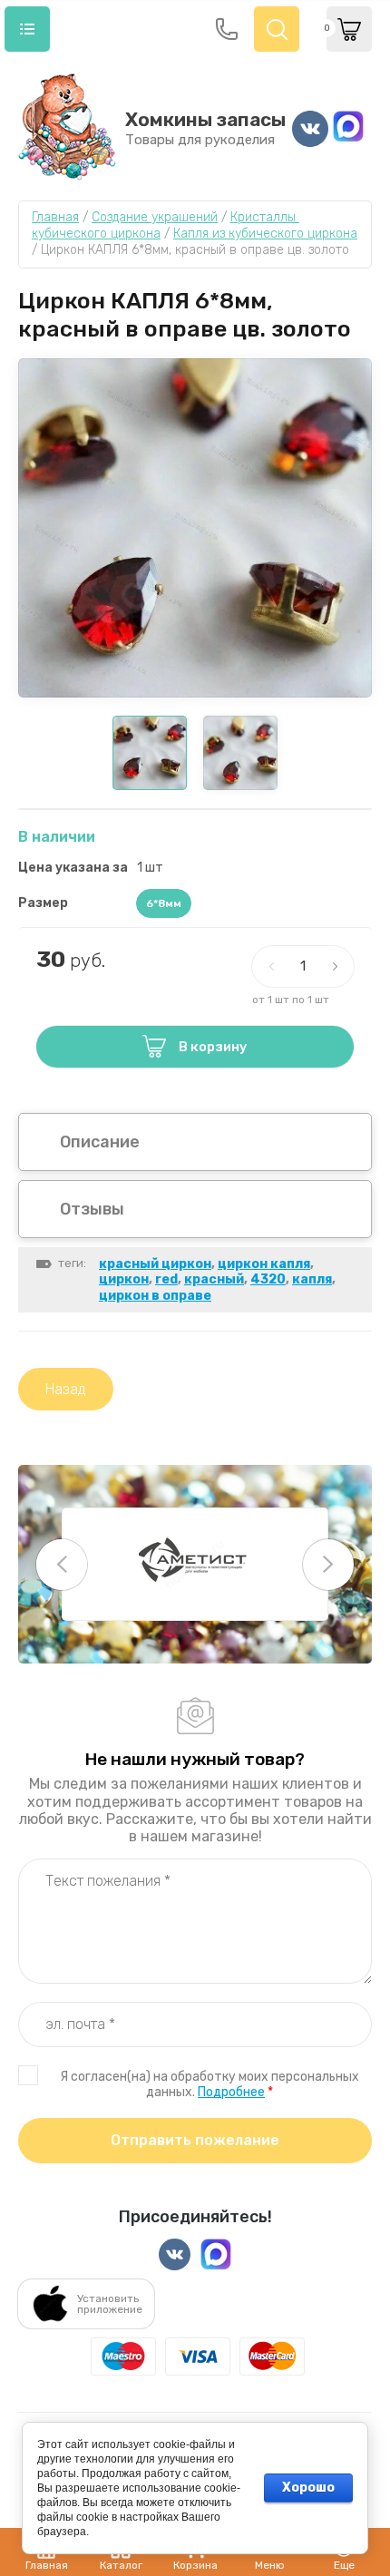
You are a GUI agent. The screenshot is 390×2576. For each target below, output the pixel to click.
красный (214, 1279)
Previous (62, 1565)
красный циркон (155, 1264)
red (166, 1279)
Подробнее (231, 2092)
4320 (268, 1279)
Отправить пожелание (195, 2140)
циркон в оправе (155, 1296)
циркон (124, 1279)
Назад (66, 1389)
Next (328, 1565)
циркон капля (264, 1264)
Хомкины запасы (205, 119)
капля (312, 1279)
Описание (100, 1142)
